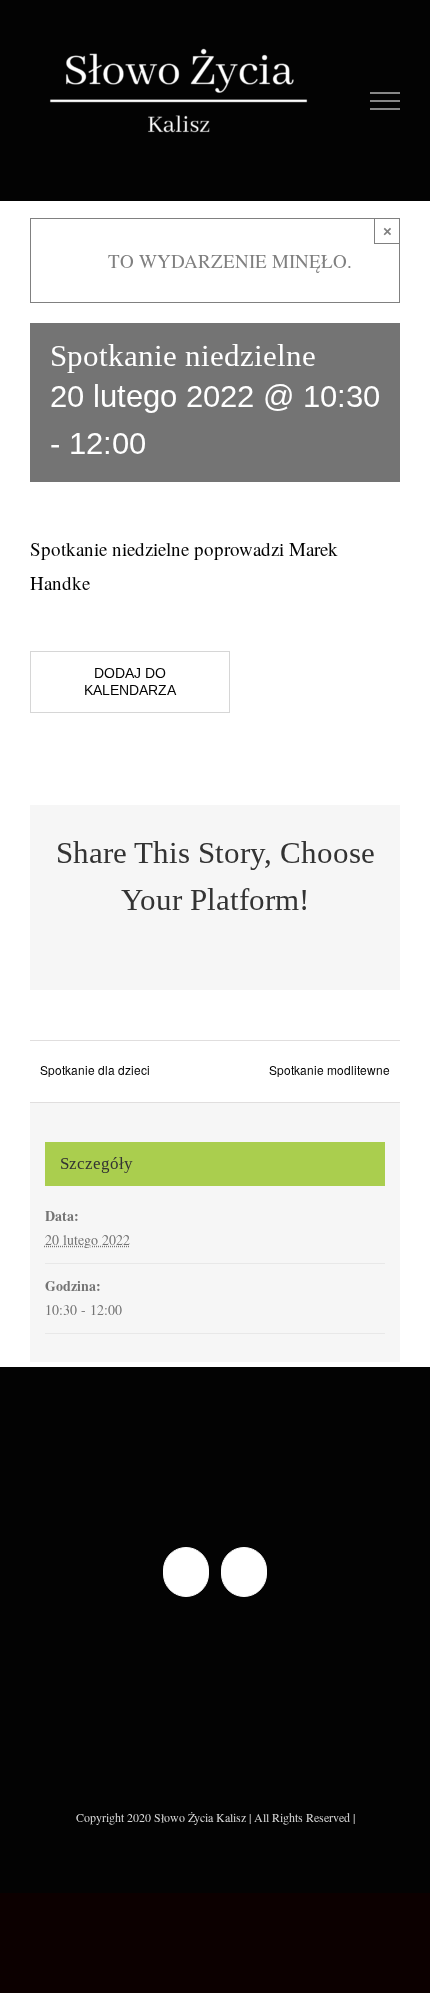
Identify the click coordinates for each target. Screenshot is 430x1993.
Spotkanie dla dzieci (95, 1069)
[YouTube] (244, 1572)
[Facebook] (186, 1572)
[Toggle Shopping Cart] (341, 101)
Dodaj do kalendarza (130, 681)
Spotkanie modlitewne (329, 1069)
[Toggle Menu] (385, 101)
